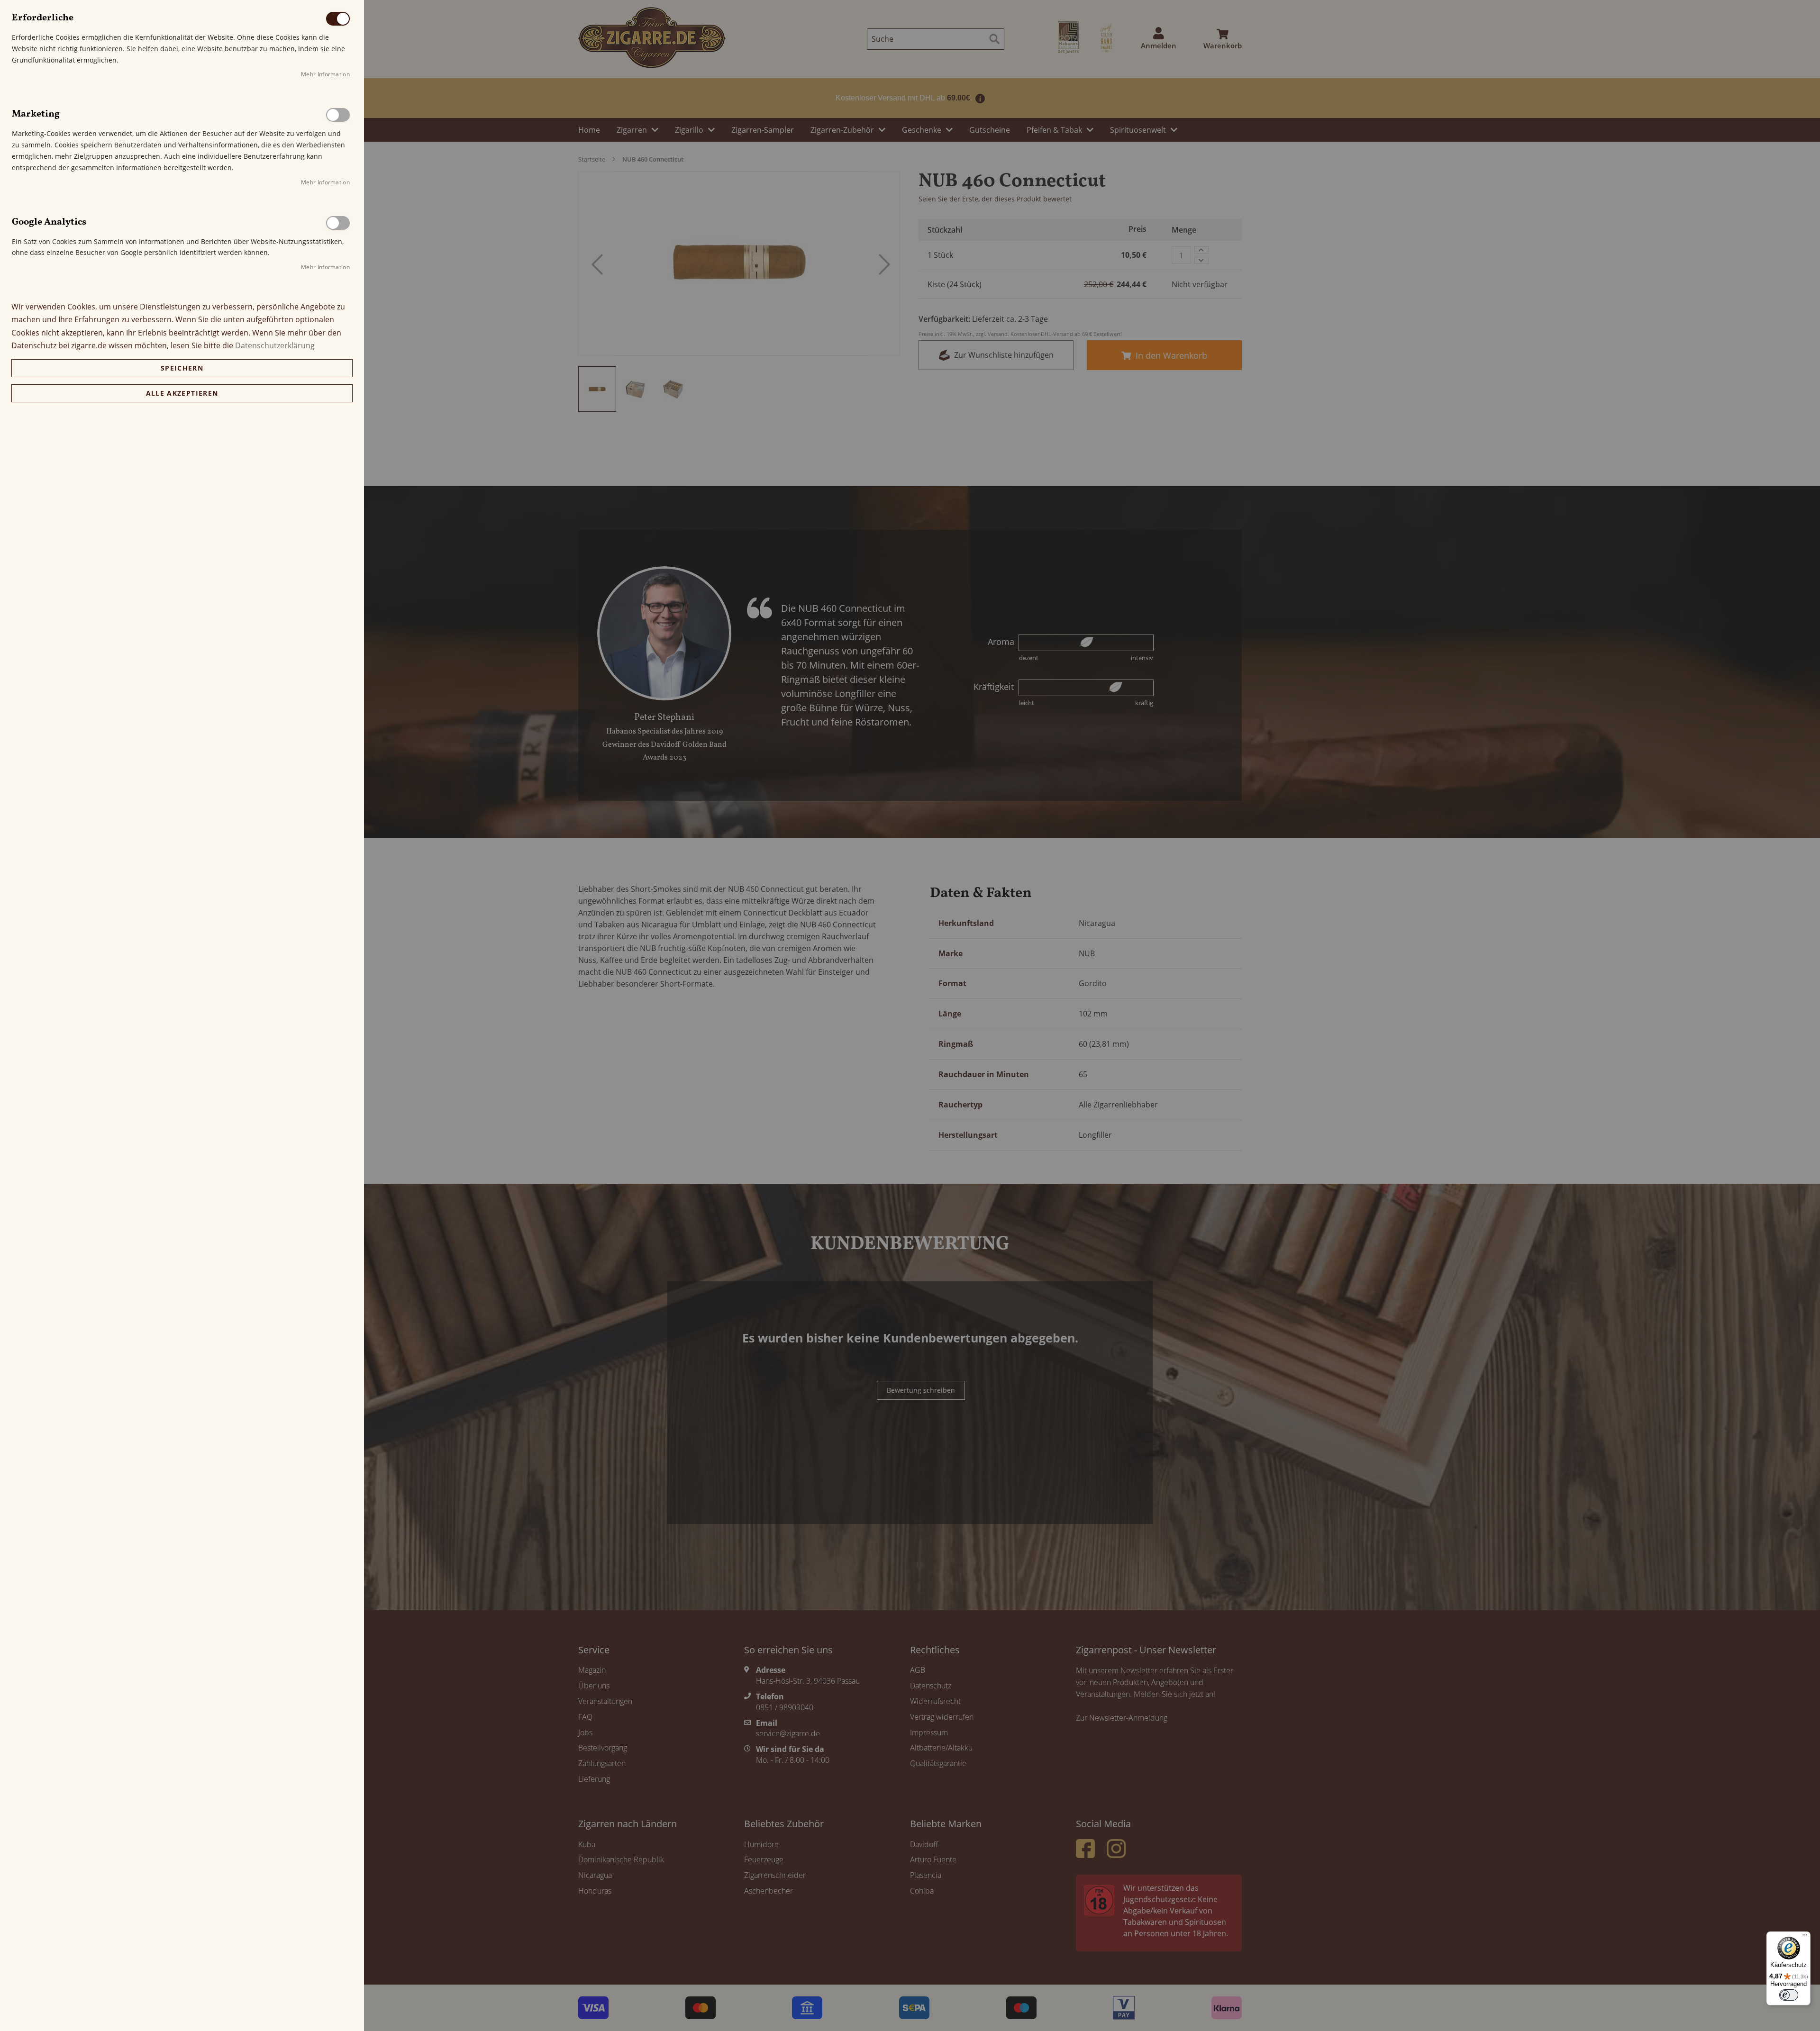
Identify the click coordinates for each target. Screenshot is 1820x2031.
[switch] (1789, 1995)
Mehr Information (325, 74)
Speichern (182, 368)
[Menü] (1805, 1937)
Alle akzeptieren (182, 393)
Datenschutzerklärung (275, 345)
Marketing (338, 115)
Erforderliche (338, 19)
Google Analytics (338, 223)
